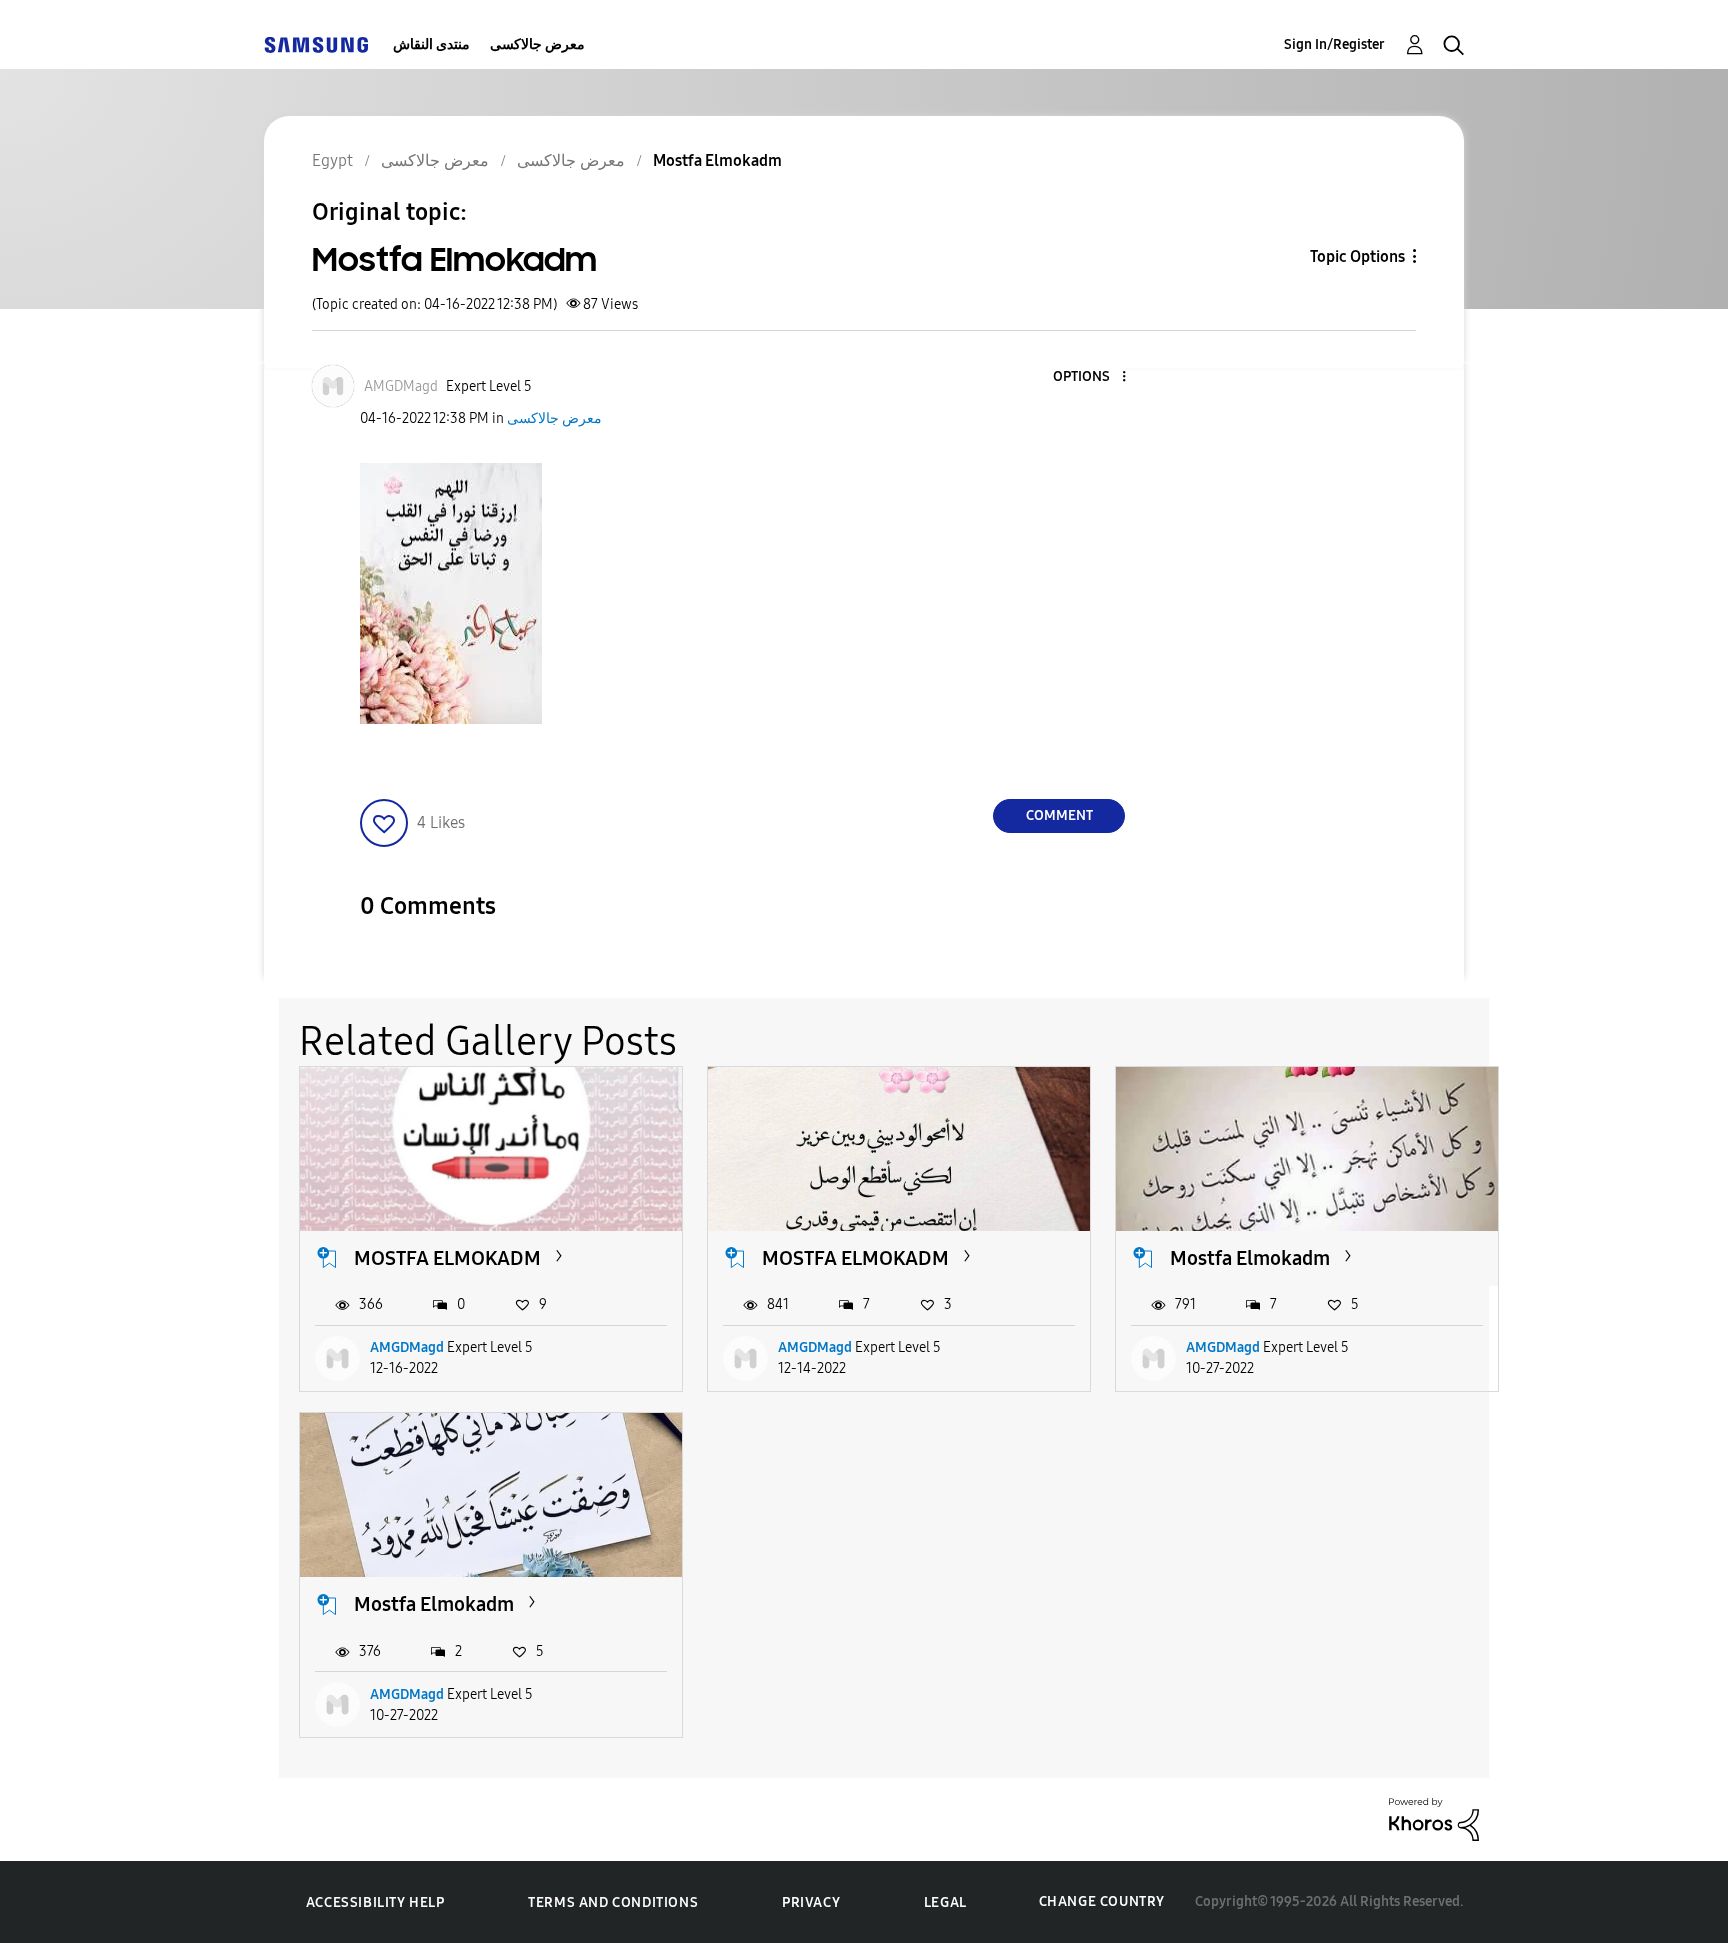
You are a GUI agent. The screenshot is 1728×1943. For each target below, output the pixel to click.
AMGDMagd (407, 1347)
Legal (945, 1902)
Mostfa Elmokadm (1250, 1258)
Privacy (811, 1902)
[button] (1091, 377)
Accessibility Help (375, 1902)
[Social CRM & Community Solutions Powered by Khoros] (1434, 1818)
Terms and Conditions (613, 1902)
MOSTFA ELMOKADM (447, 1258)
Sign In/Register (1334, 44)
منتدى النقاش (431, 44)
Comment (1059, 815)
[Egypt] (316, 44)
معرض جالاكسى (537, 44)
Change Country (1102, 1901)
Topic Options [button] (1357, 256)
